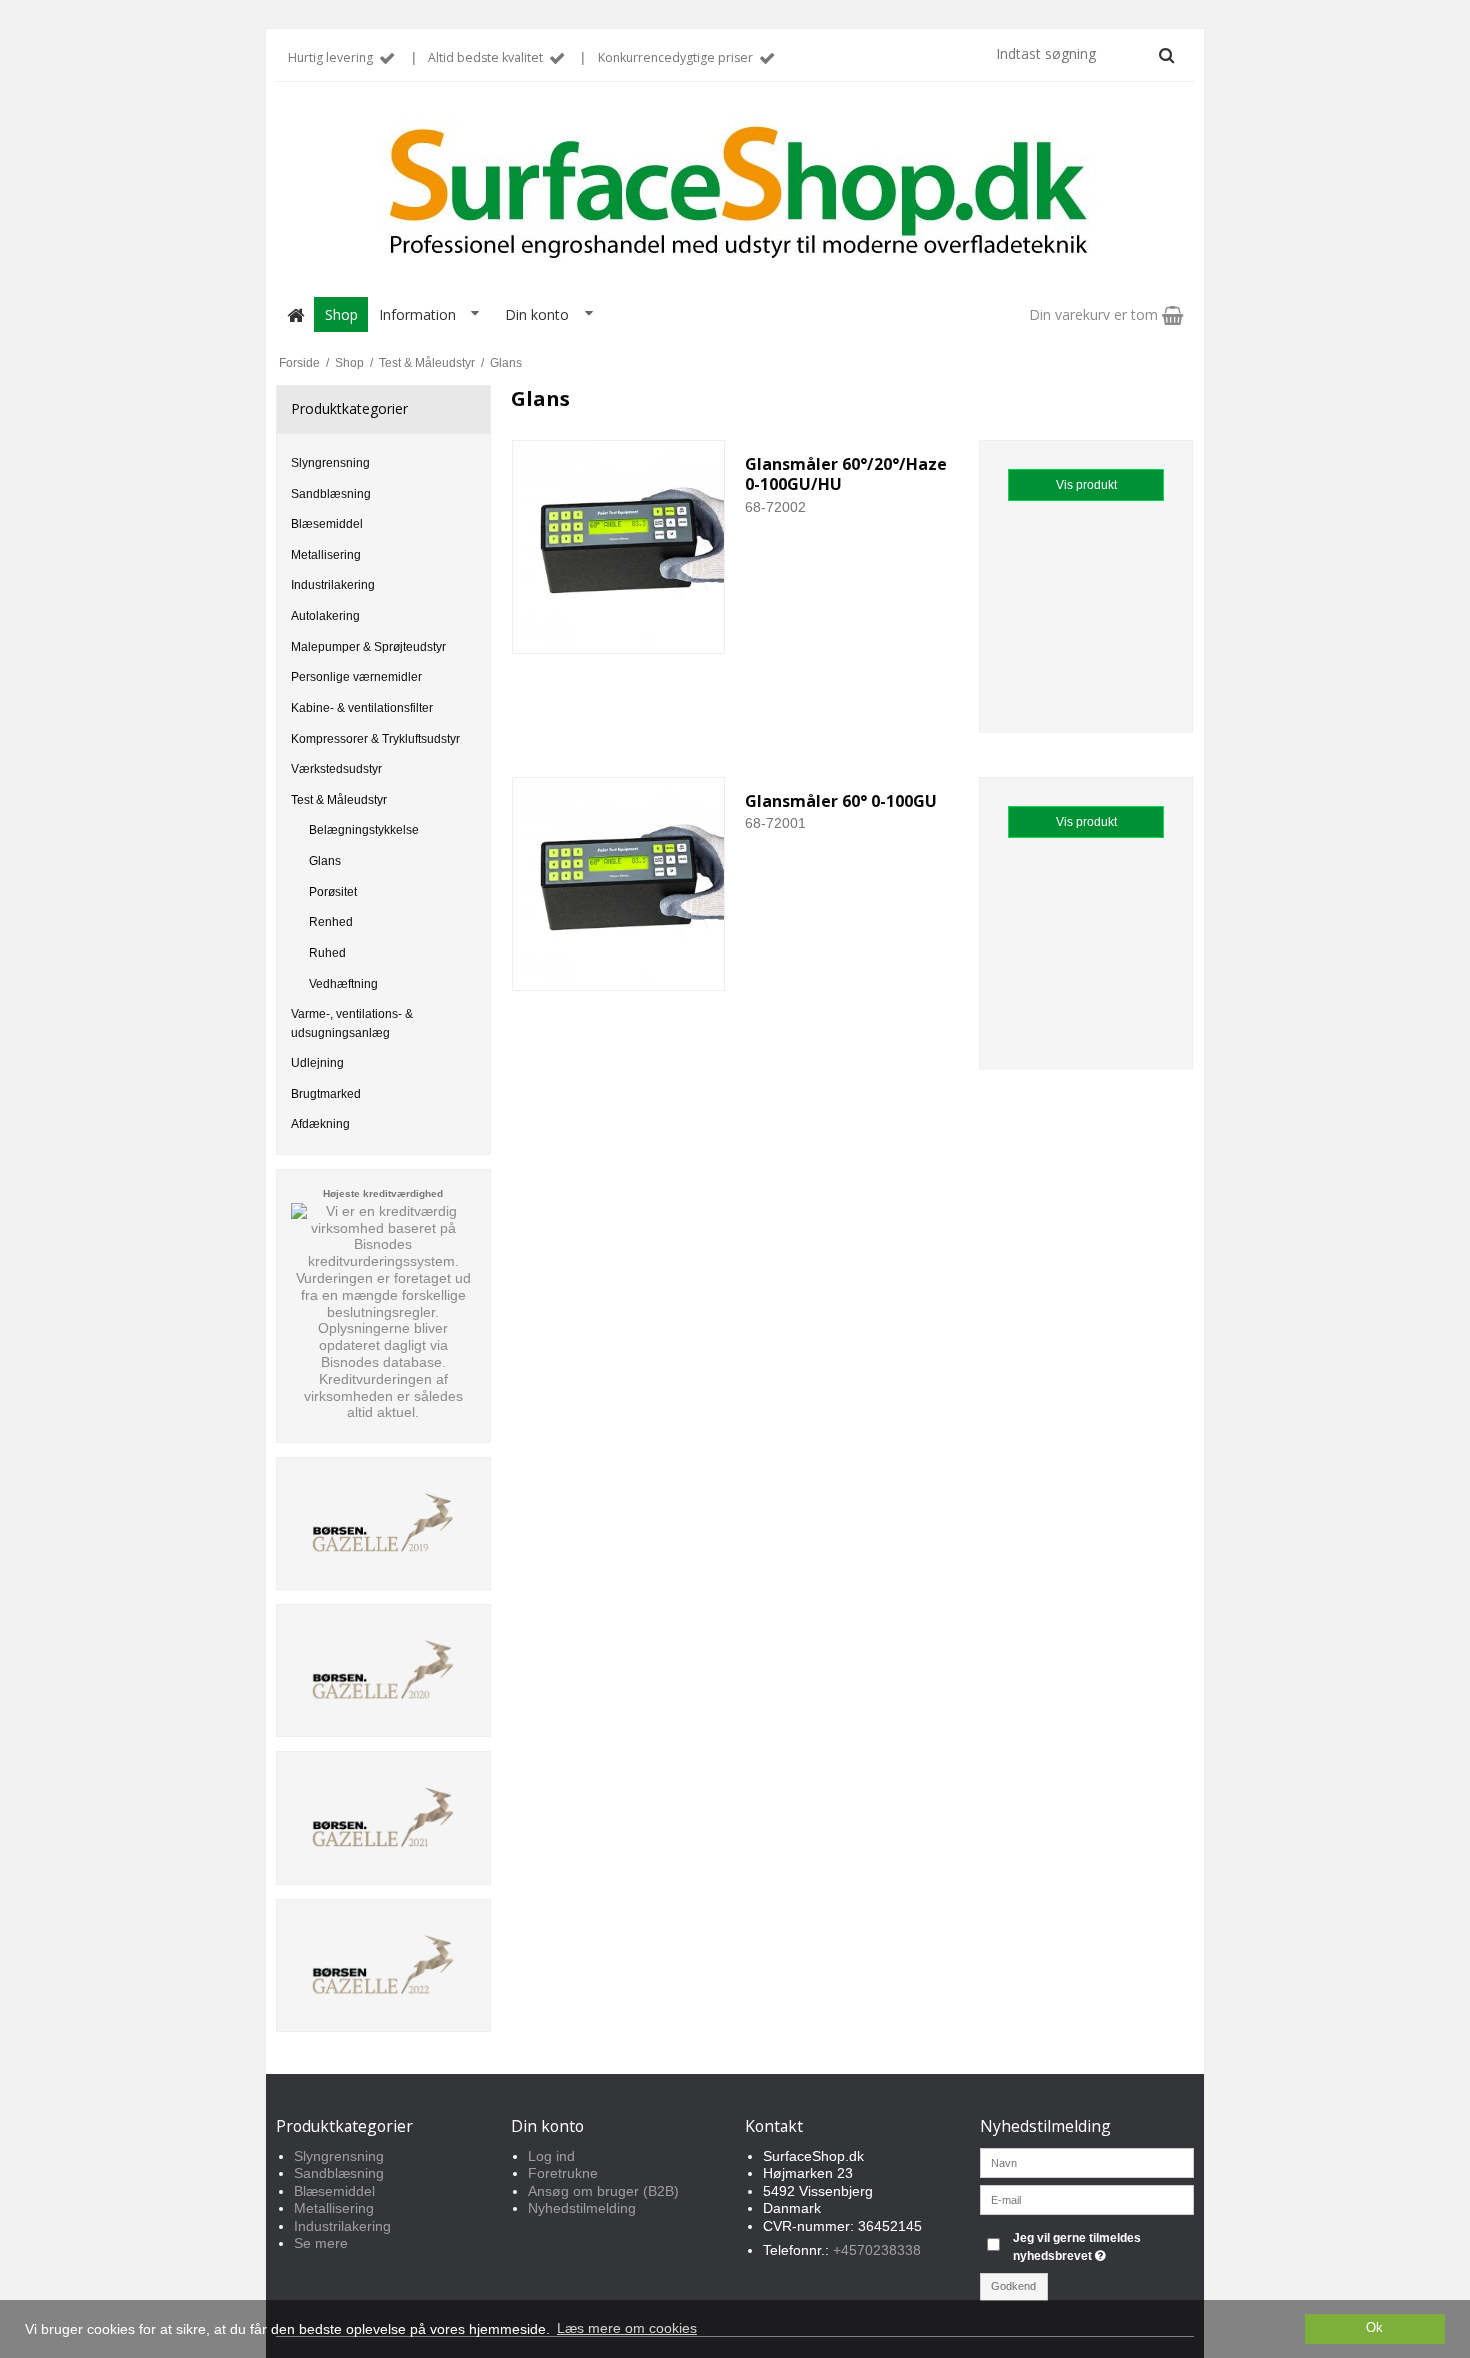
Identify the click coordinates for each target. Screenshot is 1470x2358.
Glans (325, 861)
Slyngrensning (330, 463)
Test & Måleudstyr (339, 800)
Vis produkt (1086, 485)
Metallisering (326, 555)
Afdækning (320, 1124)
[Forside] (295, 314)
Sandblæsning (331, 494)
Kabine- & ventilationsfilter (362, 708)
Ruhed (327, 953)
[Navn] (1087, 2161)
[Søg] (1166, 55)
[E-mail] (1087, 2198)
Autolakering (325, 616)
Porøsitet (333, 892)
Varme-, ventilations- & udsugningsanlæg (352, 1023)
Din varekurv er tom (1095, 314)
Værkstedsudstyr (336, 769)
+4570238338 (877, 2250)
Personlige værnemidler (356, 677)
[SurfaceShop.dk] (735, 193)
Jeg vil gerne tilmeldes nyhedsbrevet (1102, 2246)
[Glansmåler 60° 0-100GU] (619, 884)
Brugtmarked (326, 1094)
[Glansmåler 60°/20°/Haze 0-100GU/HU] (619, 547)
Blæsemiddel (327, 524)
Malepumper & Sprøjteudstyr (368, 647)
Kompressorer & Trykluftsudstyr (375, 739)
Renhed (331, 922)
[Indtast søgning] (1084, 54)
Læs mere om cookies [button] (627, 2328)
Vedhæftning (343, 984)
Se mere (321, 2243)
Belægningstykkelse (364, 830)
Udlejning (317, 1063)
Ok (1374, 2328)
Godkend (1013, 2286)
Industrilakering (333, 585)
